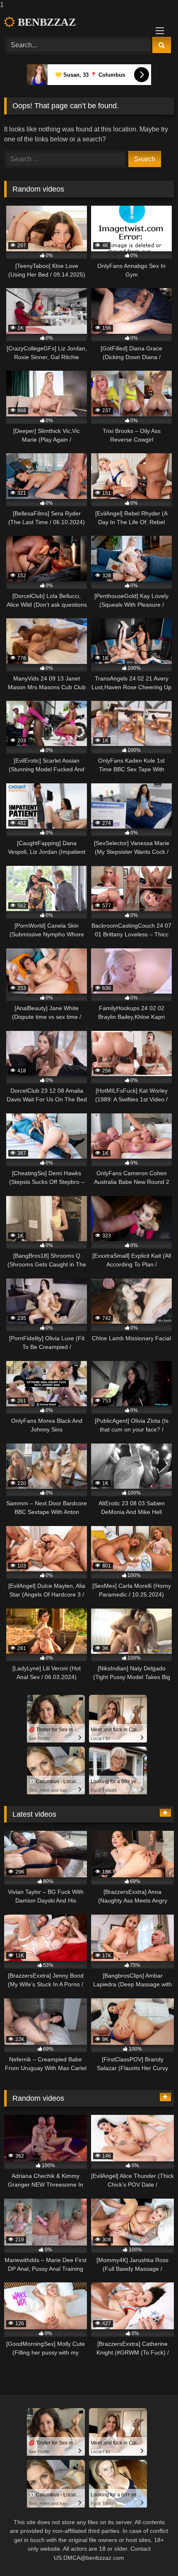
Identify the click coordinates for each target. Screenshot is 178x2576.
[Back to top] (152, 2553)
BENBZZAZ (45, 22)
